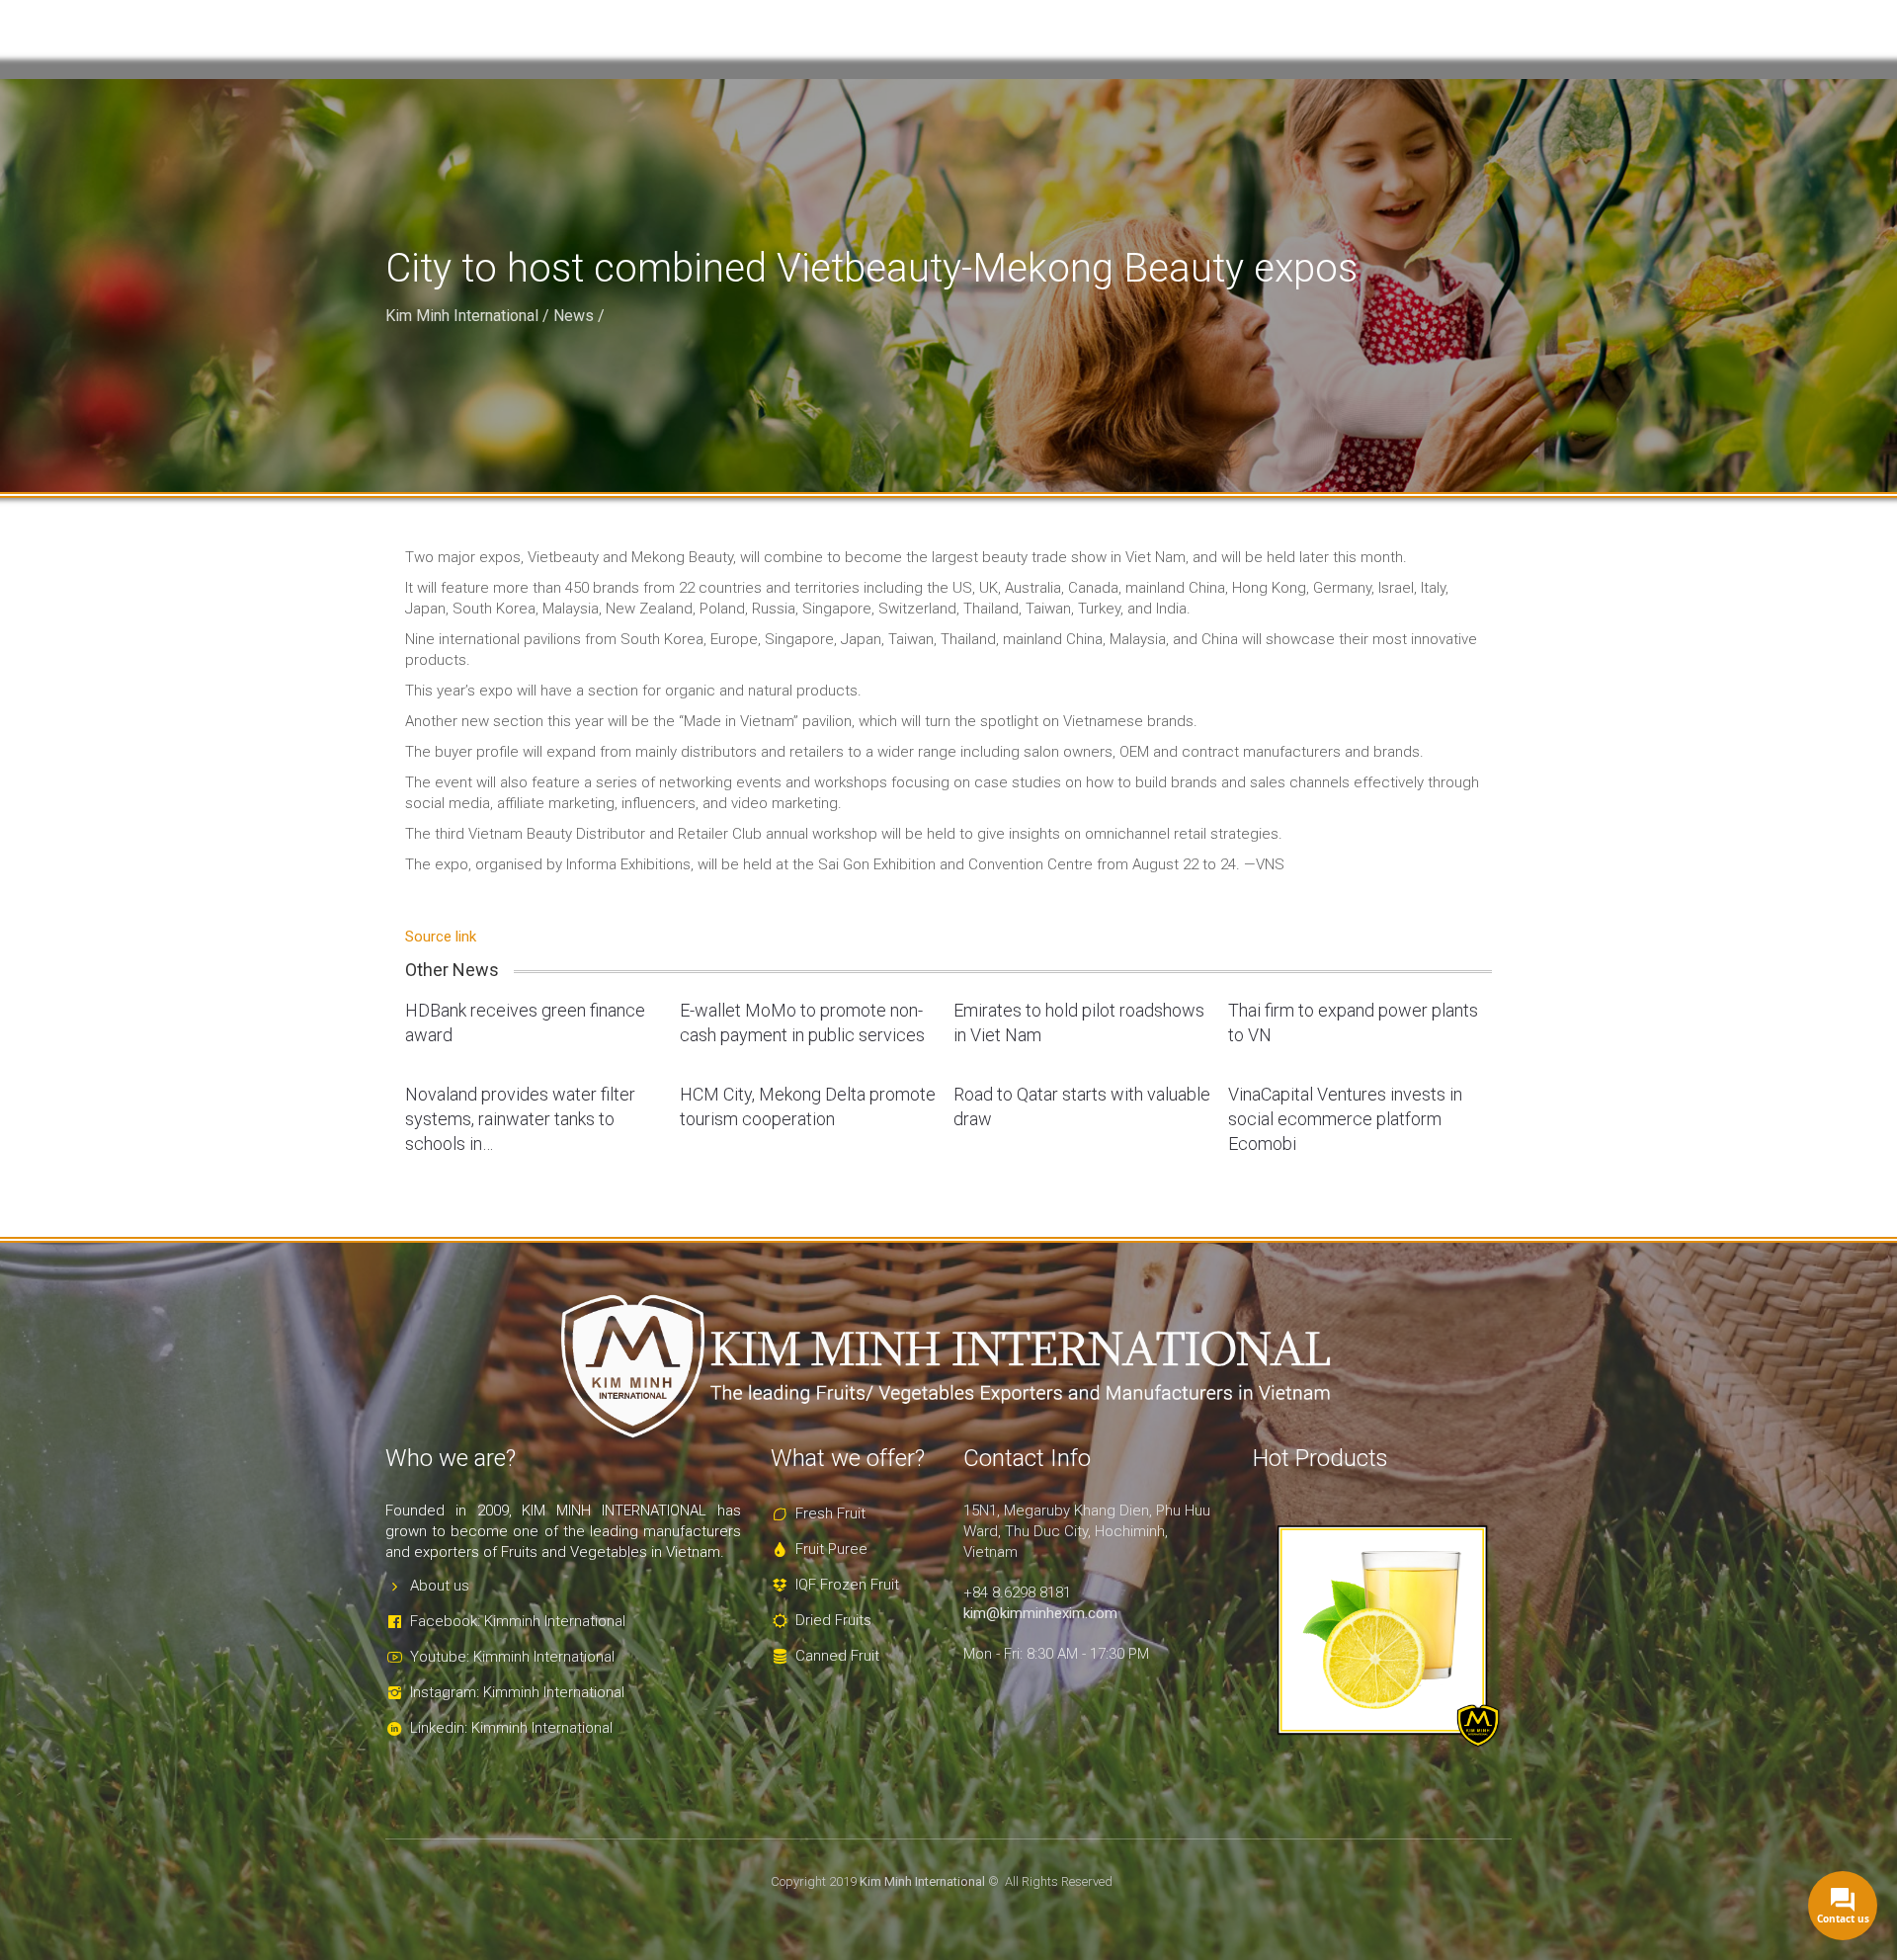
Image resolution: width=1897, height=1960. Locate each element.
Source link (441, 937)
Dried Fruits (833, 1620)
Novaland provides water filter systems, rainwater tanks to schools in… (520, 1119)
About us (440, 1586)
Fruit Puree (831, 1549)
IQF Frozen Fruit (847, 1585)
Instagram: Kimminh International (517, 1692)
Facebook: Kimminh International (518, 1621)
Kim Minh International (462, 316)
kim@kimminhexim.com (1040, 1613)
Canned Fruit (837, 1656)
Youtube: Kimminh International (512, 1657)
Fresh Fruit (830, 1513)
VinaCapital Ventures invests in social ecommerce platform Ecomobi (1345, 1119)
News (574, 316)
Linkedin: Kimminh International (511, 1728)
